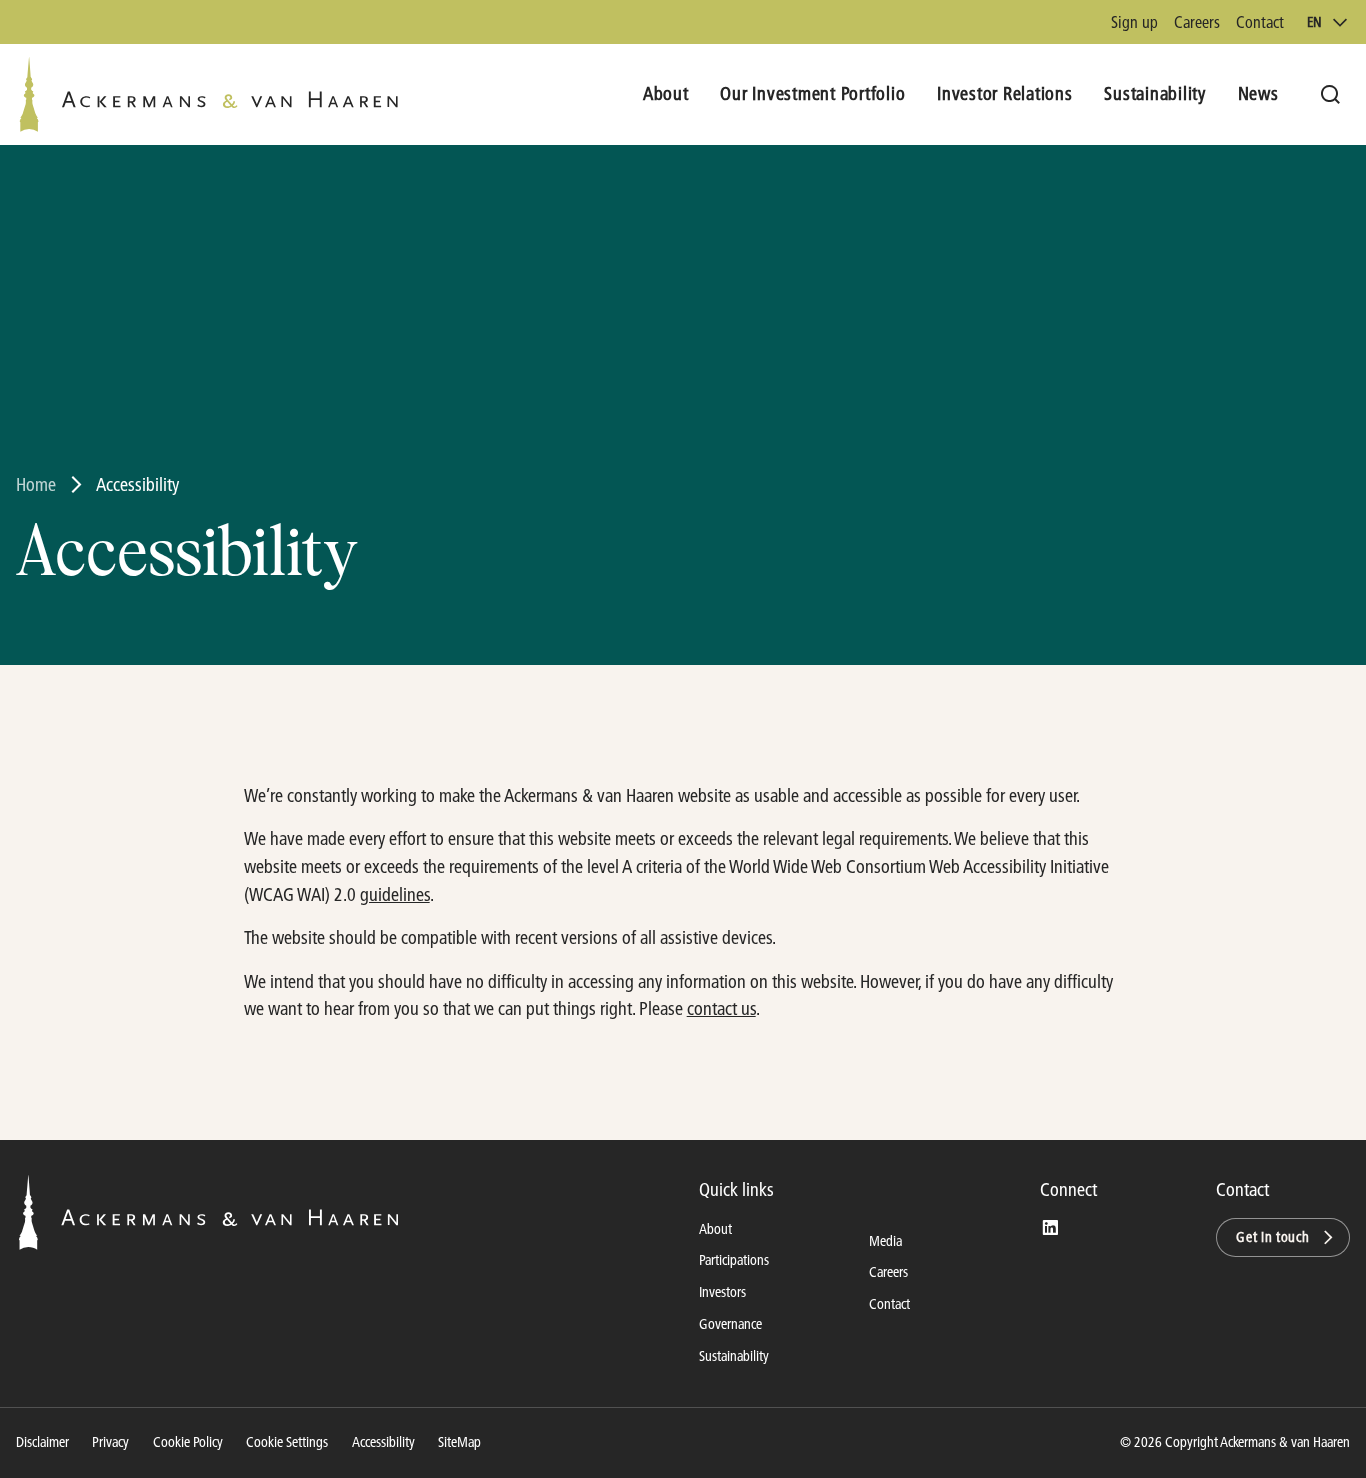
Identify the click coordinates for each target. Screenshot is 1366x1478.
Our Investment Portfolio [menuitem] (812, 93)
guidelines (395, 894)
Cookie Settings (287, 1442)
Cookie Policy (188, 1442)
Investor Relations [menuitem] (1005, 93)
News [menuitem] (1258, 93)
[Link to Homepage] (208, 94)
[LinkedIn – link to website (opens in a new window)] (1050, 1228)
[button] (1283, 1238)
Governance (730, 1324)
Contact (1260, 21)
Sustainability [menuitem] (1155, 93)
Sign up (1134, 21)
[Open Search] (1330, 95)
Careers (1197, 21)
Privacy (110, 1442)
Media (885, 1241)
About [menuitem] (666, 93)
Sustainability (734, 1356)
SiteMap (459, 1442)
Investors (722, 1292)
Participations (734, 1260)
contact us (721, 1008)
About (715, 1229)
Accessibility (383, 1442)
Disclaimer (42, 1442)
